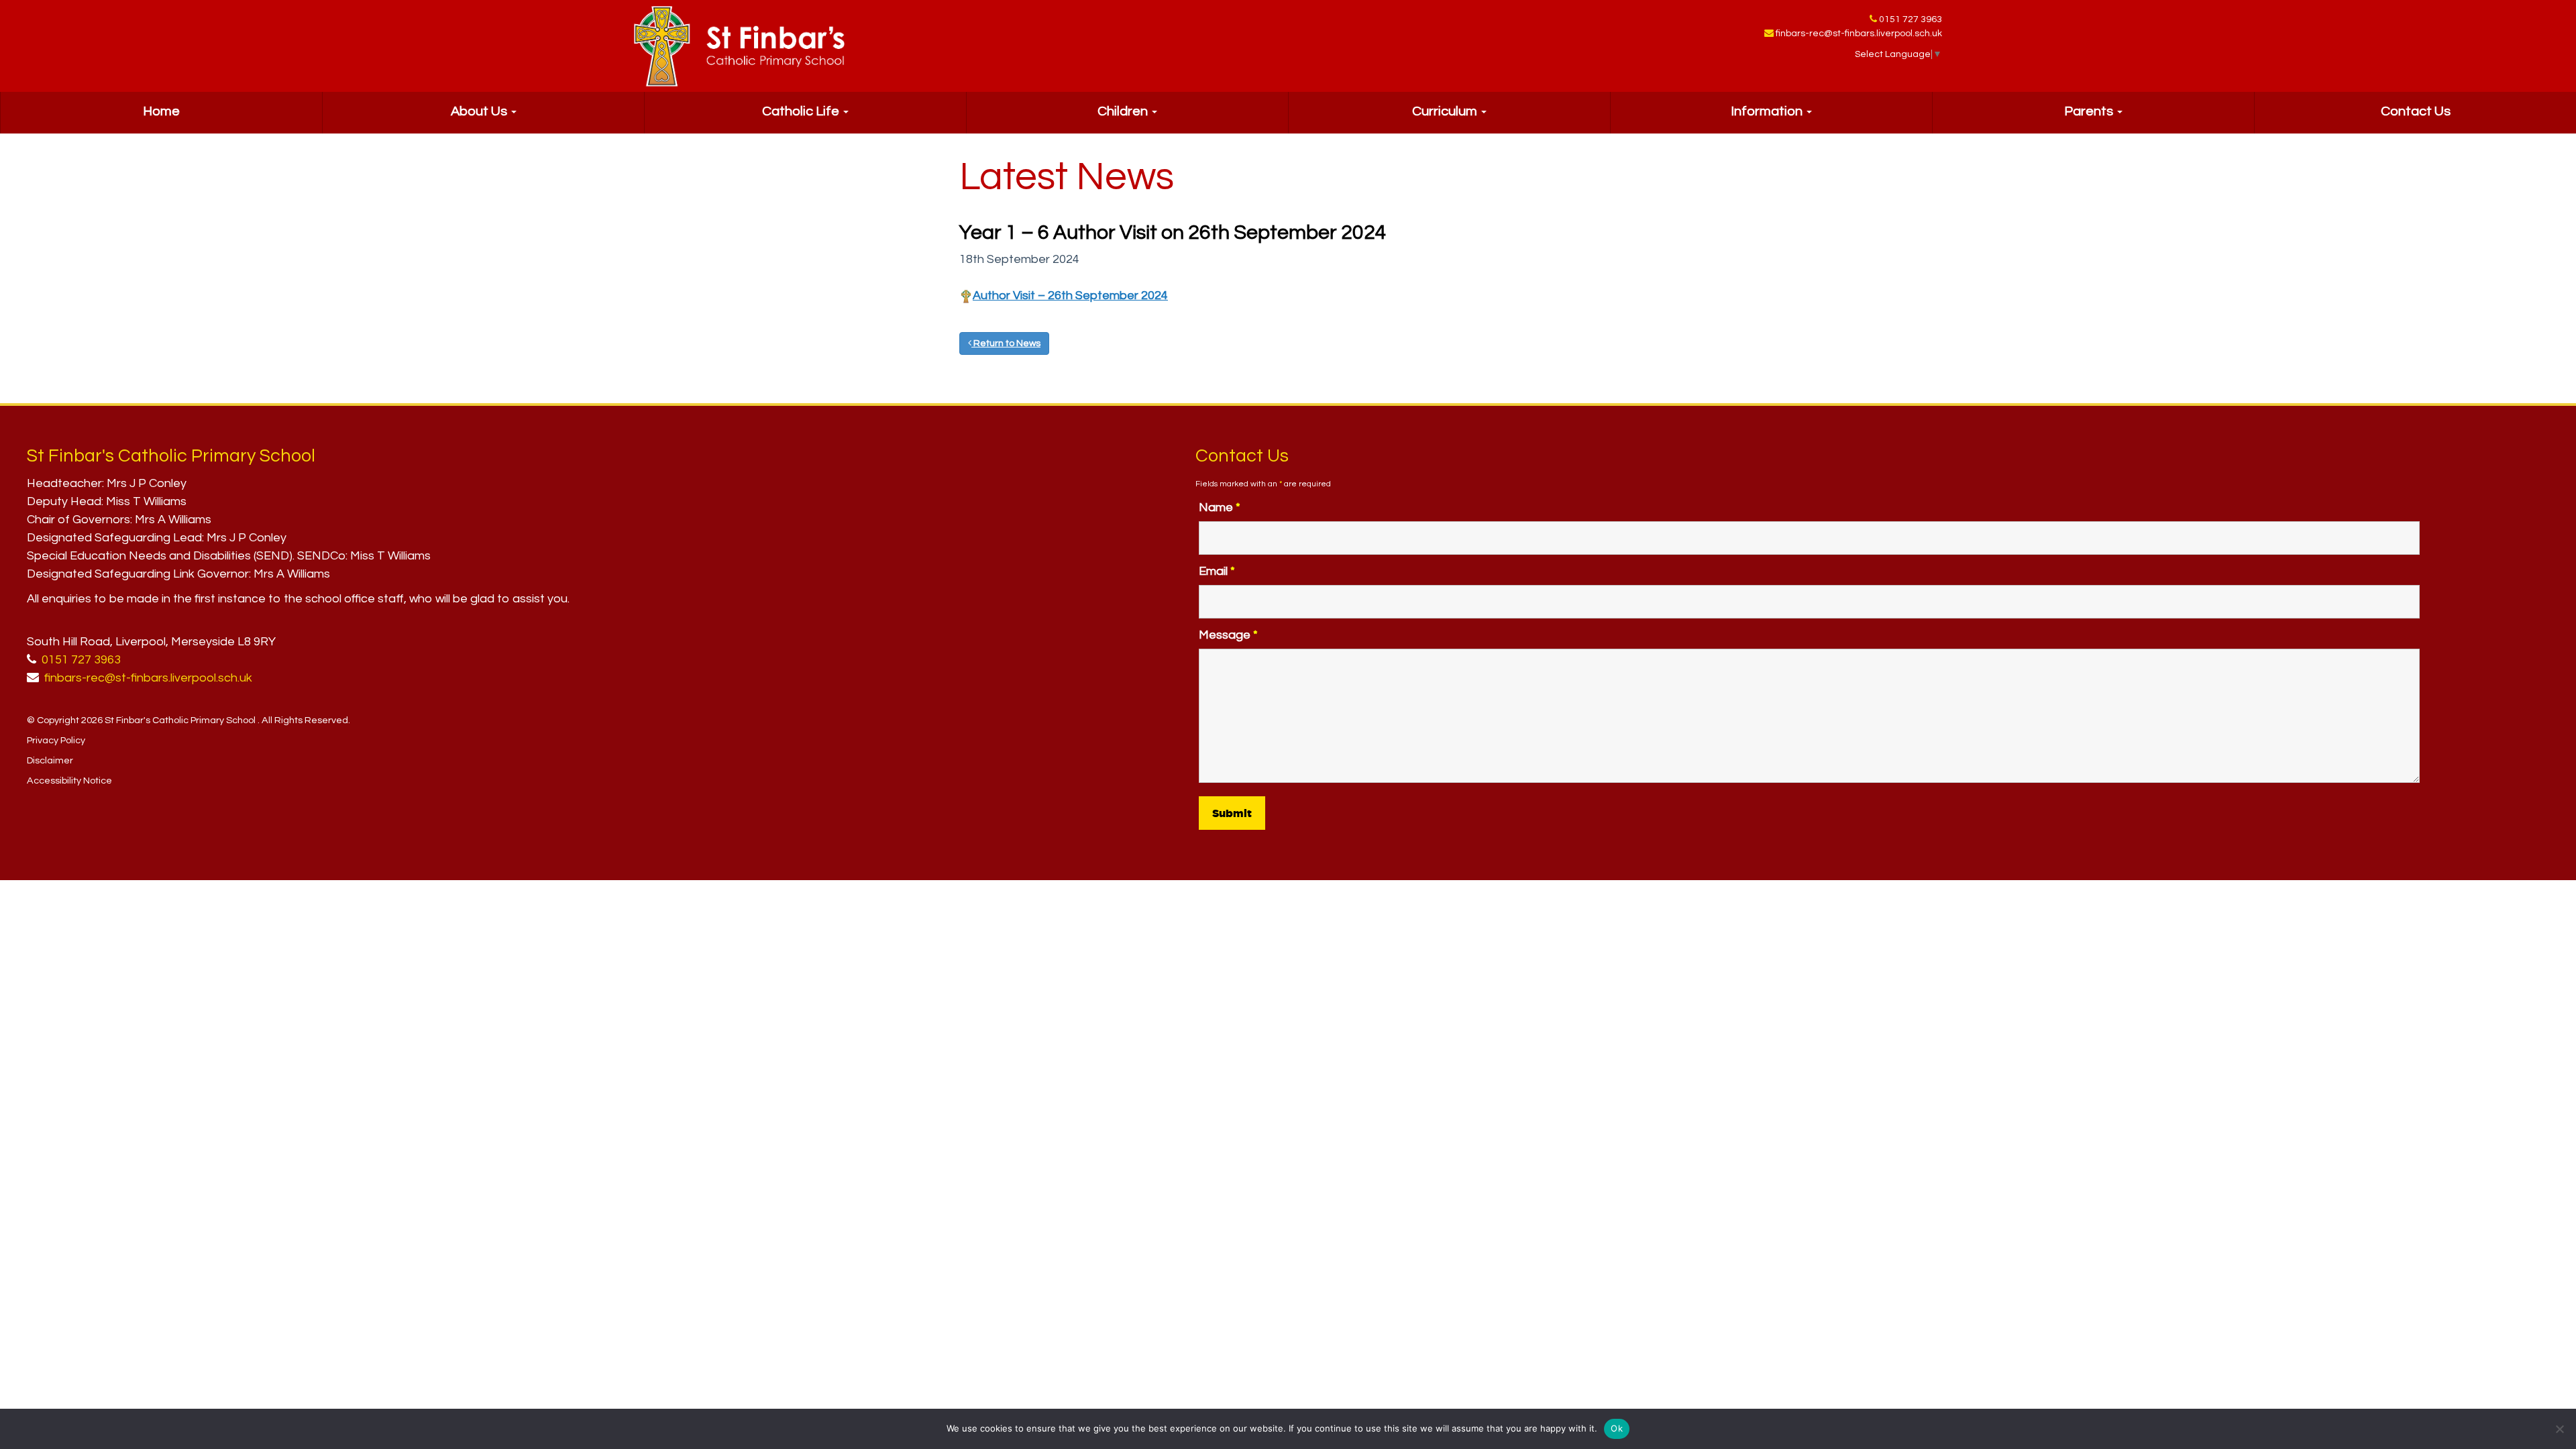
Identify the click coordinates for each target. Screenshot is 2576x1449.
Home (161, 111)
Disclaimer (50, 760)
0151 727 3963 (1911, 19)
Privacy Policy (56, 740)
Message (1228, 635)
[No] (2559, 1429)
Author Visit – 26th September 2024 (1070, 296)
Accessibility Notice (69, 781)
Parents (2090, 111)
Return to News (1006, 343)
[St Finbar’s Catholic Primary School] (739, 46)
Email (1217, 571)
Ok (1617, 1428)
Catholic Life (802, 111)
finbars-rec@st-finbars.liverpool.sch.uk (1859, 34)
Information (1768, 111)
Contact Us (2416, 111)
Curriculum (1446, 111)
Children (1124, 111)
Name (1220, 507)
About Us (480, 111)
